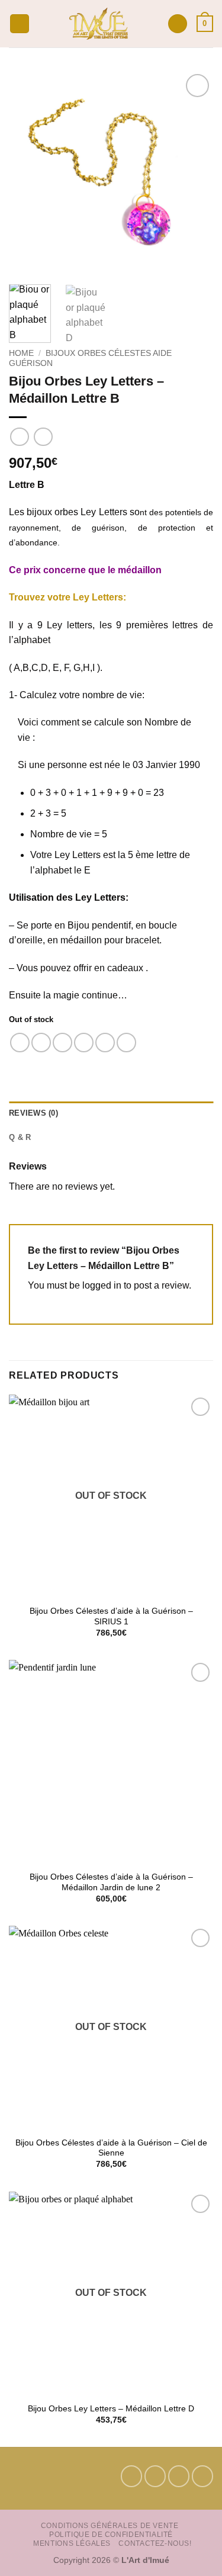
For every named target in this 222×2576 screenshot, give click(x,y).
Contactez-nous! (155, 2543)
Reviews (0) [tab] (33, 1113)
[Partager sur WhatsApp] (20, 1043)
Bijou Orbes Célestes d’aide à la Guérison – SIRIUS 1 (111, 1616)
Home (21, 353)
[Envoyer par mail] (84, 1043)
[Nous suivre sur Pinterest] (179, 2476)
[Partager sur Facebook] (41, 1043)
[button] (20, 24)
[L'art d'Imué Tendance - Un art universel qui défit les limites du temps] (99, 24)
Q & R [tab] (20, 1137)
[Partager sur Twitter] (62, 1043)
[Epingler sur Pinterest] (105, 1043)
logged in (102, 1285)
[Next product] (19, 437)
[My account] (178, 24)
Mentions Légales (72, 2543)
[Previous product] (43, 437)
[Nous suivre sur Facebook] (131, 2476)
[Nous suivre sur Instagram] (155, 2476)
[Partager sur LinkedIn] (126, 1043)
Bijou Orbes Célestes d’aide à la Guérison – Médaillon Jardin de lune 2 (111, 1882)
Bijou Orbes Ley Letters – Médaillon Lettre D (111, 2409)
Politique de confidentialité (111, 2535)
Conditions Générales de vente (110, 2526)
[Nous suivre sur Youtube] (202, 2476)
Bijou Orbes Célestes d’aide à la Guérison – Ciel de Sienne (111, 2148)
